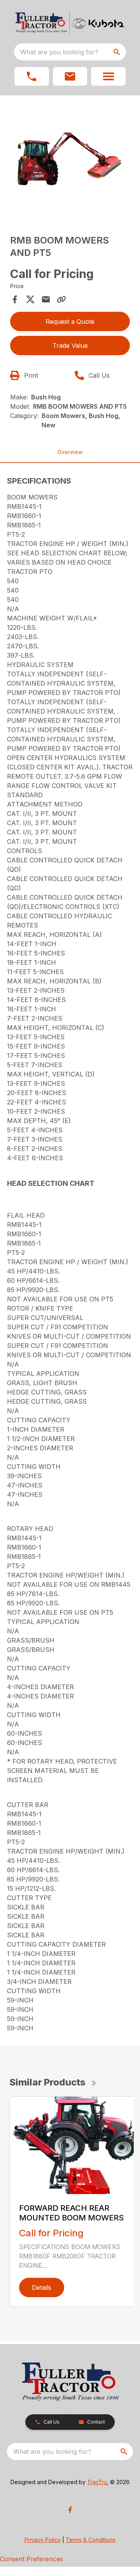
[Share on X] (30, 299)
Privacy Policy (43, 2540)
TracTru (97, 2482)
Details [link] (42, 2287)
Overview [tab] (70, 452)
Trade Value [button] (70, 346)
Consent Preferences (31, 2559)
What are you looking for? (59, 52)
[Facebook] (70, 2510)
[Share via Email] (46, 299)
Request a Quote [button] (70, 321)
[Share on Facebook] (15, 299)
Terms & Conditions (91, 2540)
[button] (32, 76)
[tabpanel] (70, 159)
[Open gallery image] (70, 158)
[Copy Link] (61, 299)
